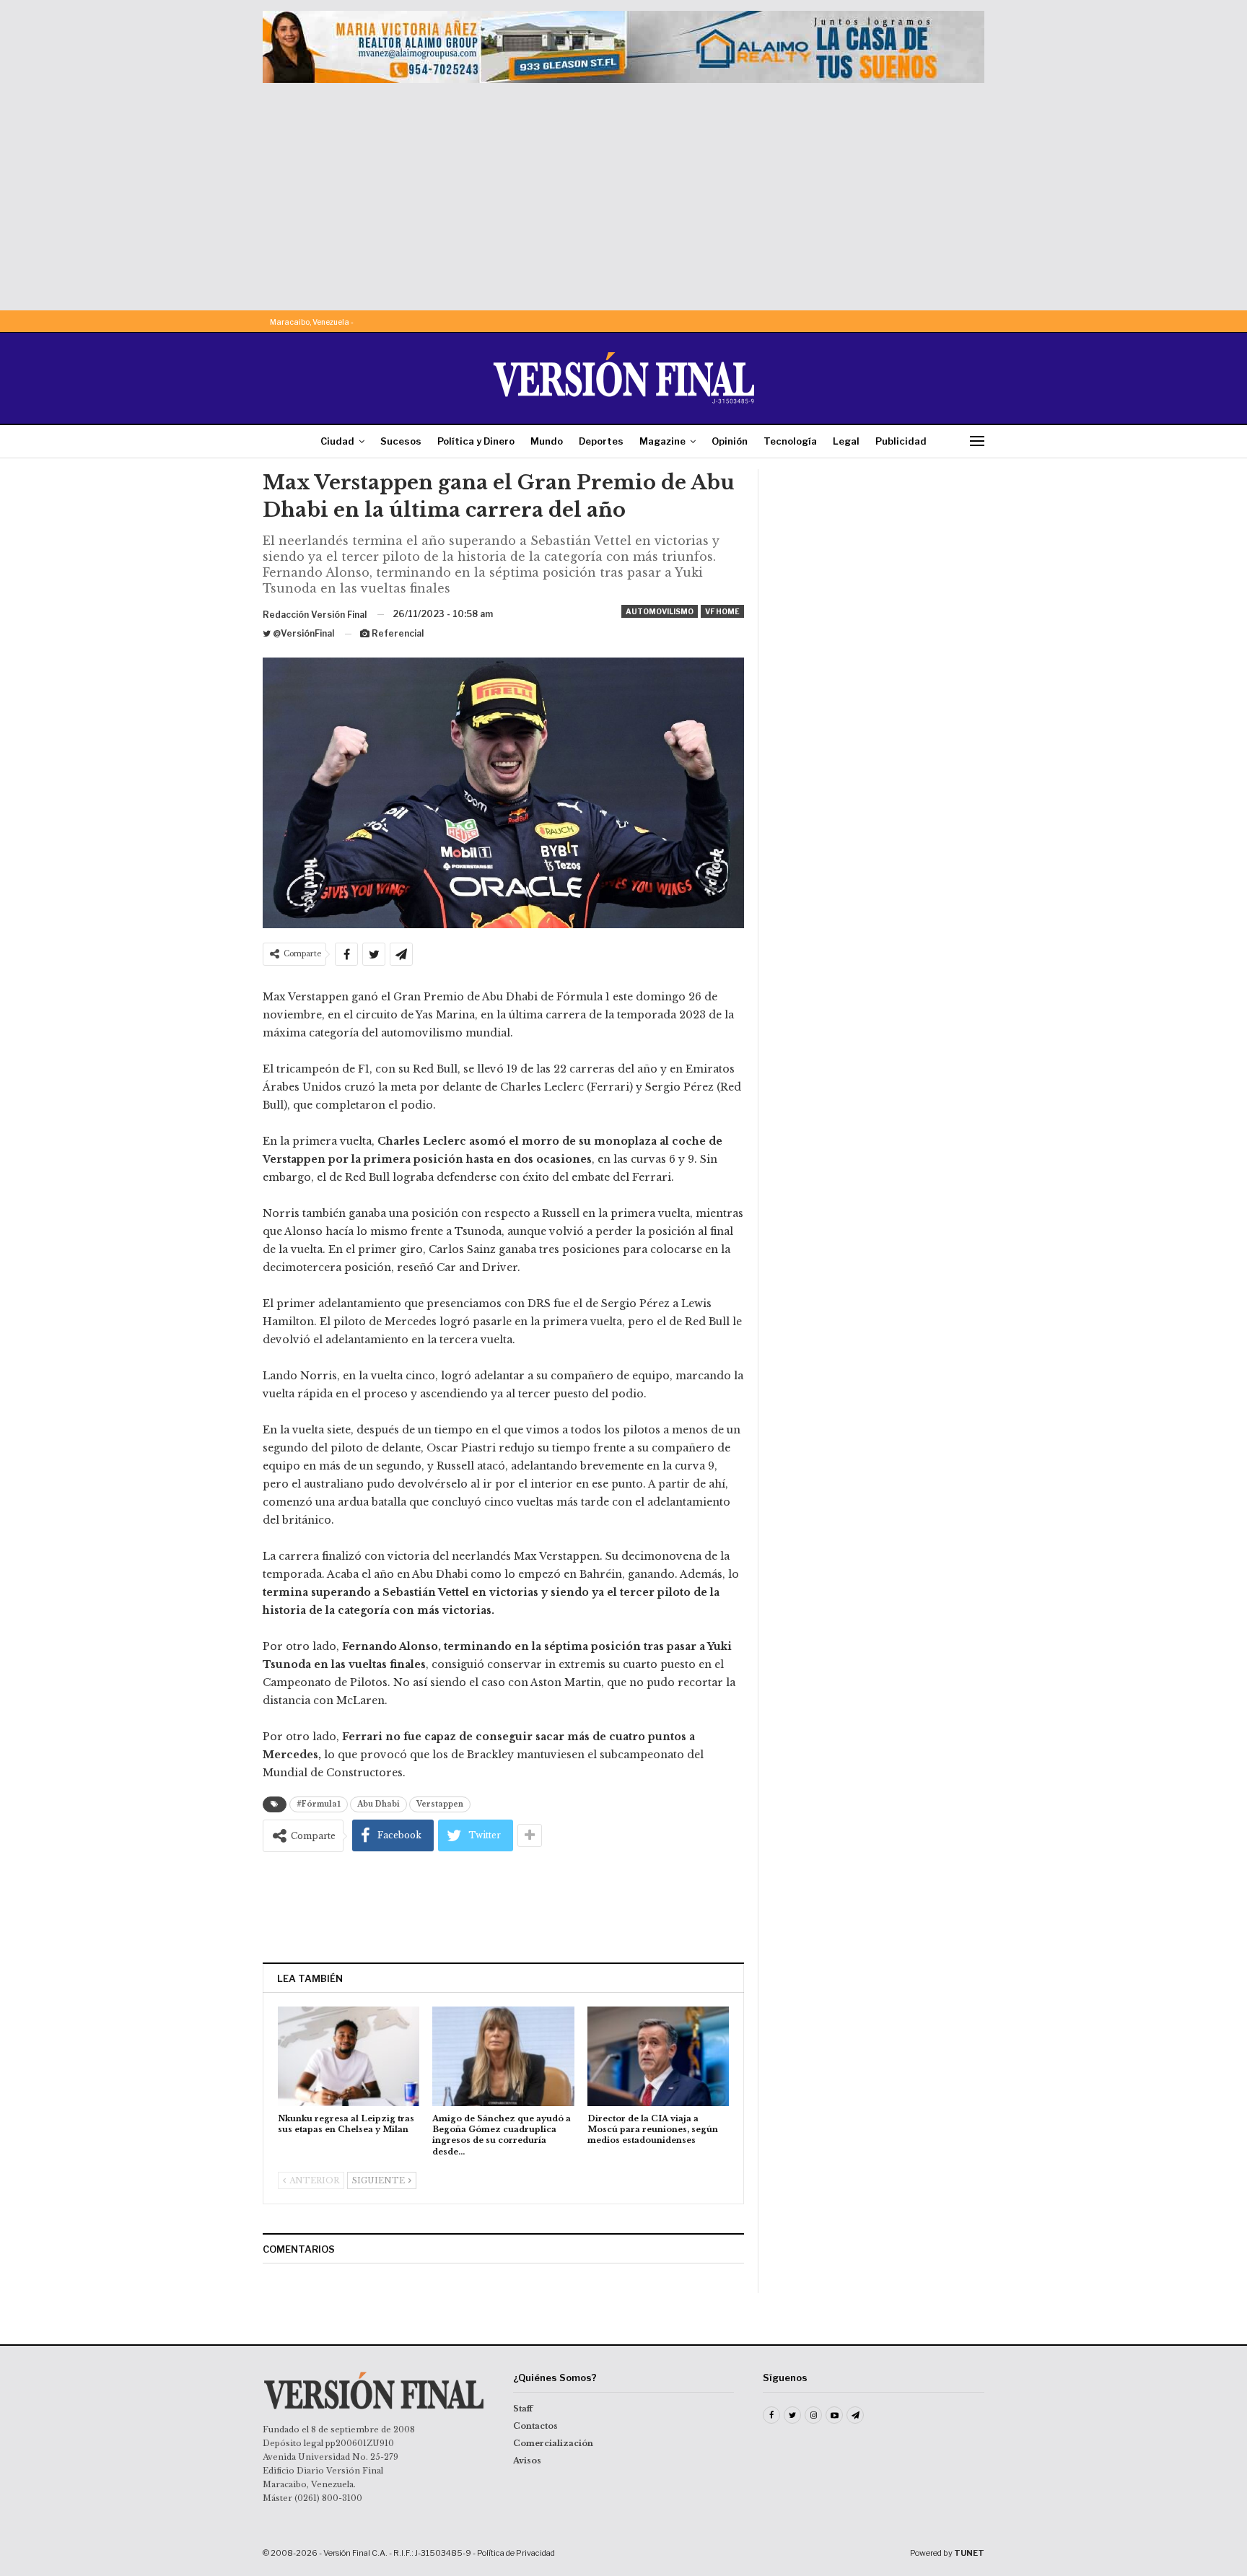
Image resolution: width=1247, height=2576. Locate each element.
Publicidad (901, 441)
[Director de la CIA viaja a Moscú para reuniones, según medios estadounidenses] (658, 2056)
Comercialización (553, 2443)
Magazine (662, 441)
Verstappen (440, 1804)
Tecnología (790, 441)
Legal (846, 441)
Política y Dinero (476, 441)
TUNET (969, 2553)
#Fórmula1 (319, 1804)
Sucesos (401, 441)
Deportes (601, 441)
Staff (523, 2409)
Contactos (535, 2426)
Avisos (527, 2461)
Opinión (730, 441)
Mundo (547, 441)
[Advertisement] (623, 191)
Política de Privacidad (516, 2553)
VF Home (722, 611)
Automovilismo (660, 611)
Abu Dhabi (379, 1804)
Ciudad (337, 441)
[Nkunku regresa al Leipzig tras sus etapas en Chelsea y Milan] (349, 2056)
